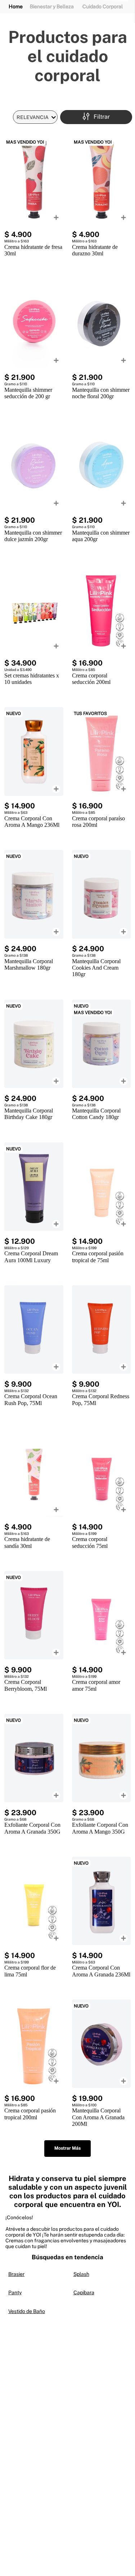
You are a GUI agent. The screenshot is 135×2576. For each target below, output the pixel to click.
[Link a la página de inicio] (16, 7)
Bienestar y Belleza (52, 6)
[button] (96, 117)
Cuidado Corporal (103, 6)
